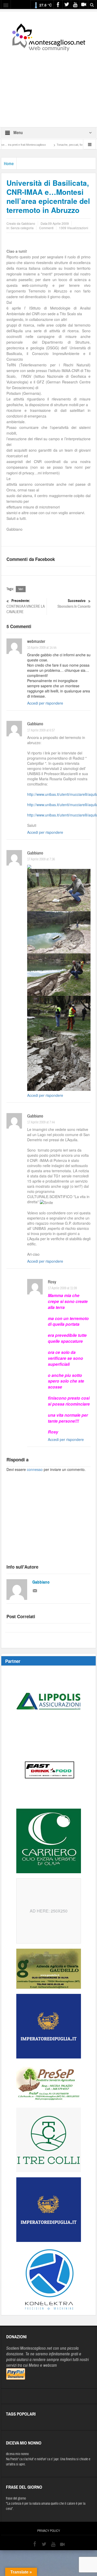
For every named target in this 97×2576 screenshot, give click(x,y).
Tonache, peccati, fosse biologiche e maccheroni (59, 145)
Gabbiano (41, 1582)
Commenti (46, 228)
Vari (21, 589)
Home (9, 164)
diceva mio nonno (17, 2454)
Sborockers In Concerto (74, 604)
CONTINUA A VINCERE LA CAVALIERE (25, 606)
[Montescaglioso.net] (49, 36)
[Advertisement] (49, 86)
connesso (35, 1469)
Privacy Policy (49, 2531)
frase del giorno (16, 2498)
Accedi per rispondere (45, 703)
